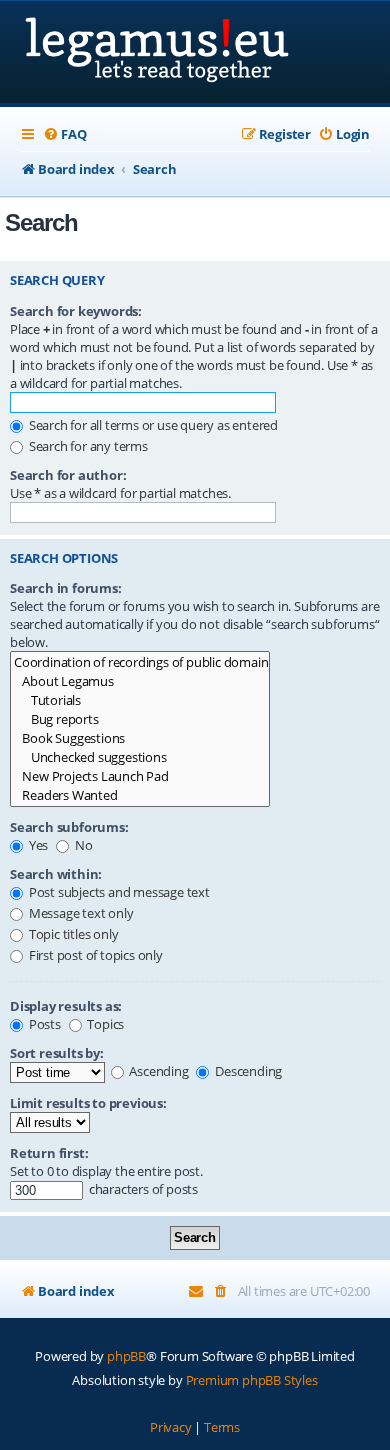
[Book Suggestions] (140, 738)
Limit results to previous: (88, 1103)
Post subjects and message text (118, 892)
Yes (37, 845)
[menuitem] (64, 134)
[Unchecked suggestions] (140, 757)
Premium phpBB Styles (252, 1380)
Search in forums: (66, 588)
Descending (247, 1071)
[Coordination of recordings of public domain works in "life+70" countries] (140, 662)
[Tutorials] (140, 700)
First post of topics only (94, 955)
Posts (43, 1024)
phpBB (126, 1356)
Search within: (56, 874)
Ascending (158, 1071)
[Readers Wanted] (140, 795)
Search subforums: (69, 827)
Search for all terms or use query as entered (152, 425)
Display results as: (66, 1006)
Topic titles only (72, 934)
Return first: (49, 1153)
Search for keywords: (76, 311)
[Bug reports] (140, 719)
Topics (105, 1024)
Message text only (79, 913)
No (82, 845)
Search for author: (68, 475)
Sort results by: (57, 1053)
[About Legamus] (140, 681)
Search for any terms (87, 446)
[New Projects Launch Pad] (140, 776)
